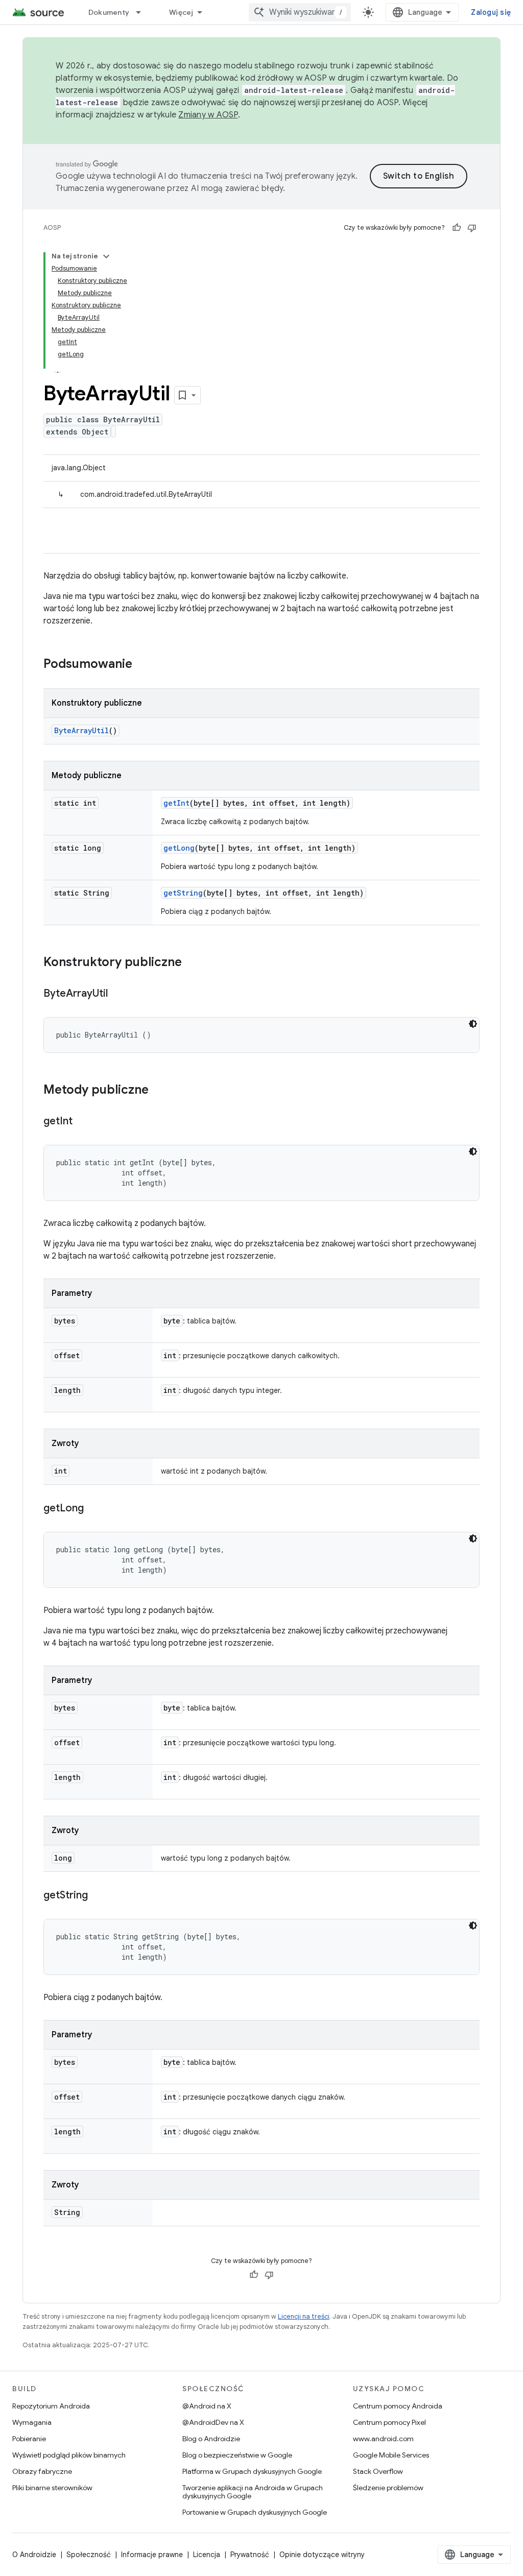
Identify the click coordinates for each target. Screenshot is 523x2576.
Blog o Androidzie (211, 2439)
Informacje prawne (152, 2555)
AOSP (52, 227)
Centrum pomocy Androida (398, 2406)
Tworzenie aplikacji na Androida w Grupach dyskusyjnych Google (253, 2492)
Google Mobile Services (391, 2455)
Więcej (181, 12)
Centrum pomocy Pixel (389, 2422)
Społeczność (89, 2555)
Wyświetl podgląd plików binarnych (69, 2455)
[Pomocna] (457, 228)
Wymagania (32, 2422)
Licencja (207, 2555)
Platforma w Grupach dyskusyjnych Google (252, 2471)
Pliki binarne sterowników (52, 2488)
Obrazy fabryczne (42, 2471)
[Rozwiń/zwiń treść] (106, 256)
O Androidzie (34, 2555)
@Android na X (207, 2406)
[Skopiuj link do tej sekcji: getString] (98, 1896)
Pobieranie (29, 2439)
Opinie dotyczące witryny (322, 2555)
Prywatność (250, 2555)
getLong (179, 848)
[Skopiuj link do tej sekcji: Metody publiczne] (159, 1091)
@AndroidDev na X (213, 2422)
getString (183, 893)
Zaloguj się (491, 12)
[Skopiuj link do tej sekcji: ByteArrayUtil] (118, 994)
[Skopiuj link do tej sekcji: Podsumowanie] (142, 665)
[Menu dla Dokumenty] (143, 12)
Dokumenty (109, 12)
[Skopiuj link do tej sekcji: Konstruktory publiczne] (192, 963)
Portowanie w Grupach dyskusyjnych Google (255, 2512)
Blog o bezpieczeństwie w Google (237, 2455)
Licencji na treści (304, 2316)
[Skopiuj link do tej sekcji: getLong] (94, 1509)
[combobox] (300, 12)
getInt (176, 803)
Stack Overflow (378, 2471)
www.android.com (383, 2439)
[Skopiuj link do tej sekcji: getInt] (83, 1122)
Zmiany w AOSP (208, 115)
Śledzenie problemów (388, 2488)
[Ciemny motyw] (473, 1024)
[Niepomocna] (472, 228)
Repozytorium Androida (51, 2406)
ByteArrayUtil (81, 730)
